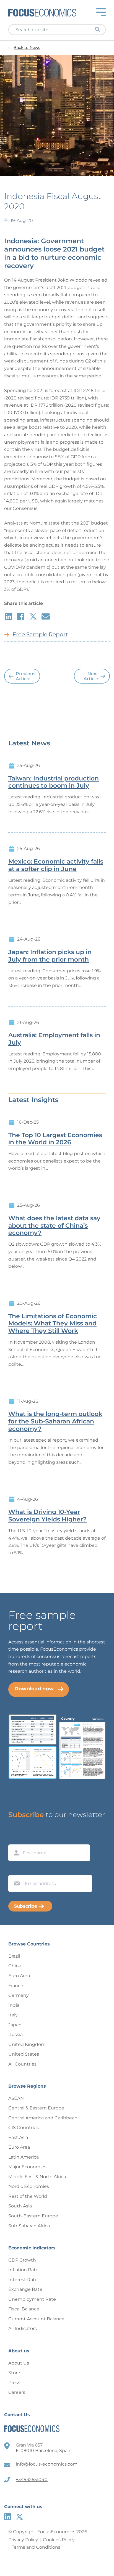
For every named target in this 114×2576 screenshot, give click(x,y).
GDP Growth (22, 2260)
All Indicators (23, 2329)
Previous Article (26, 676)
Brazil (14, 1956)
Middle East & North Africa (37, 2177)
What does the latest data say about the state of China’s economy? (54, 1226)
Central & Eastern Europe (36, 2108)
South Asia (20, 2206)
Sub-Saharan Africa (29, 2226)
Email (15, 1870)
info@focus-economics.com (47, 2464)
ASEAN (16, 2098)
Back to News (27, 48)
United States (24, 2054)
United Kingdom (27, 2044)
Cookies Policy (59, 2540)
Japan (15, 2025)
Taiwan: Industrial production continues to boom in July (54, 782)
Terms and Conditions (36, 2547)
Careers (17, 2392)
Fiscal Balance (24, 2309)
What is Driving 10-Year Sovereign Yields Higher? (47, 1516)
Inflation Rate (23, 2270)
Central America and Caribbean (43, 2118)
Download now (34, 1689)
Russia (15, 2034)
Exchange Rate (25, 2289)
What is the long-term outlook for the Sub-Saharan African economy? (55, 1421)
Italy (13, 2015)
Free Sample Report (40, 634)
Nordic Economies (29, 2186)
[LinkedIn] (8, 2517)
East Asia (18, 2137)
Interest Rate (23, 2280)
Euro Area (19, 1976)
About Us (19, 2363)
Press (14, 2383)
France (16, 1986)
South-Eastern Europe (33, 2216)
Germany (19, 1995)
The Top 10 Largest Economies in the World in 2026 (55, 1139)
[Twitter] (20, 2517)
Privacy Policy (23, 2540)
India (14, 2005)
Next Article (91, 676)
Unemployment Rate (32, 2299)
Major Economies (27, 2167)
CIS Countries (24, 2128)
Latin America (24, 2157)
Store (14, 2373)
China (15, 1966)
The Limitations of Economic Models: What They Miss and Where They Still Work (53, 1324)
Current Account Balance (36, 2319)
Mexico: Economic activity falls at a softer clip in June (56, 865)
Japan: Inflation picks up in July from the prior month (50, 956)
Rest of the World (28, 2196)
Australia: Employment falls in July (54, 1039)
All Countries (22, 2064)
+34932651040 (32, 2480)
